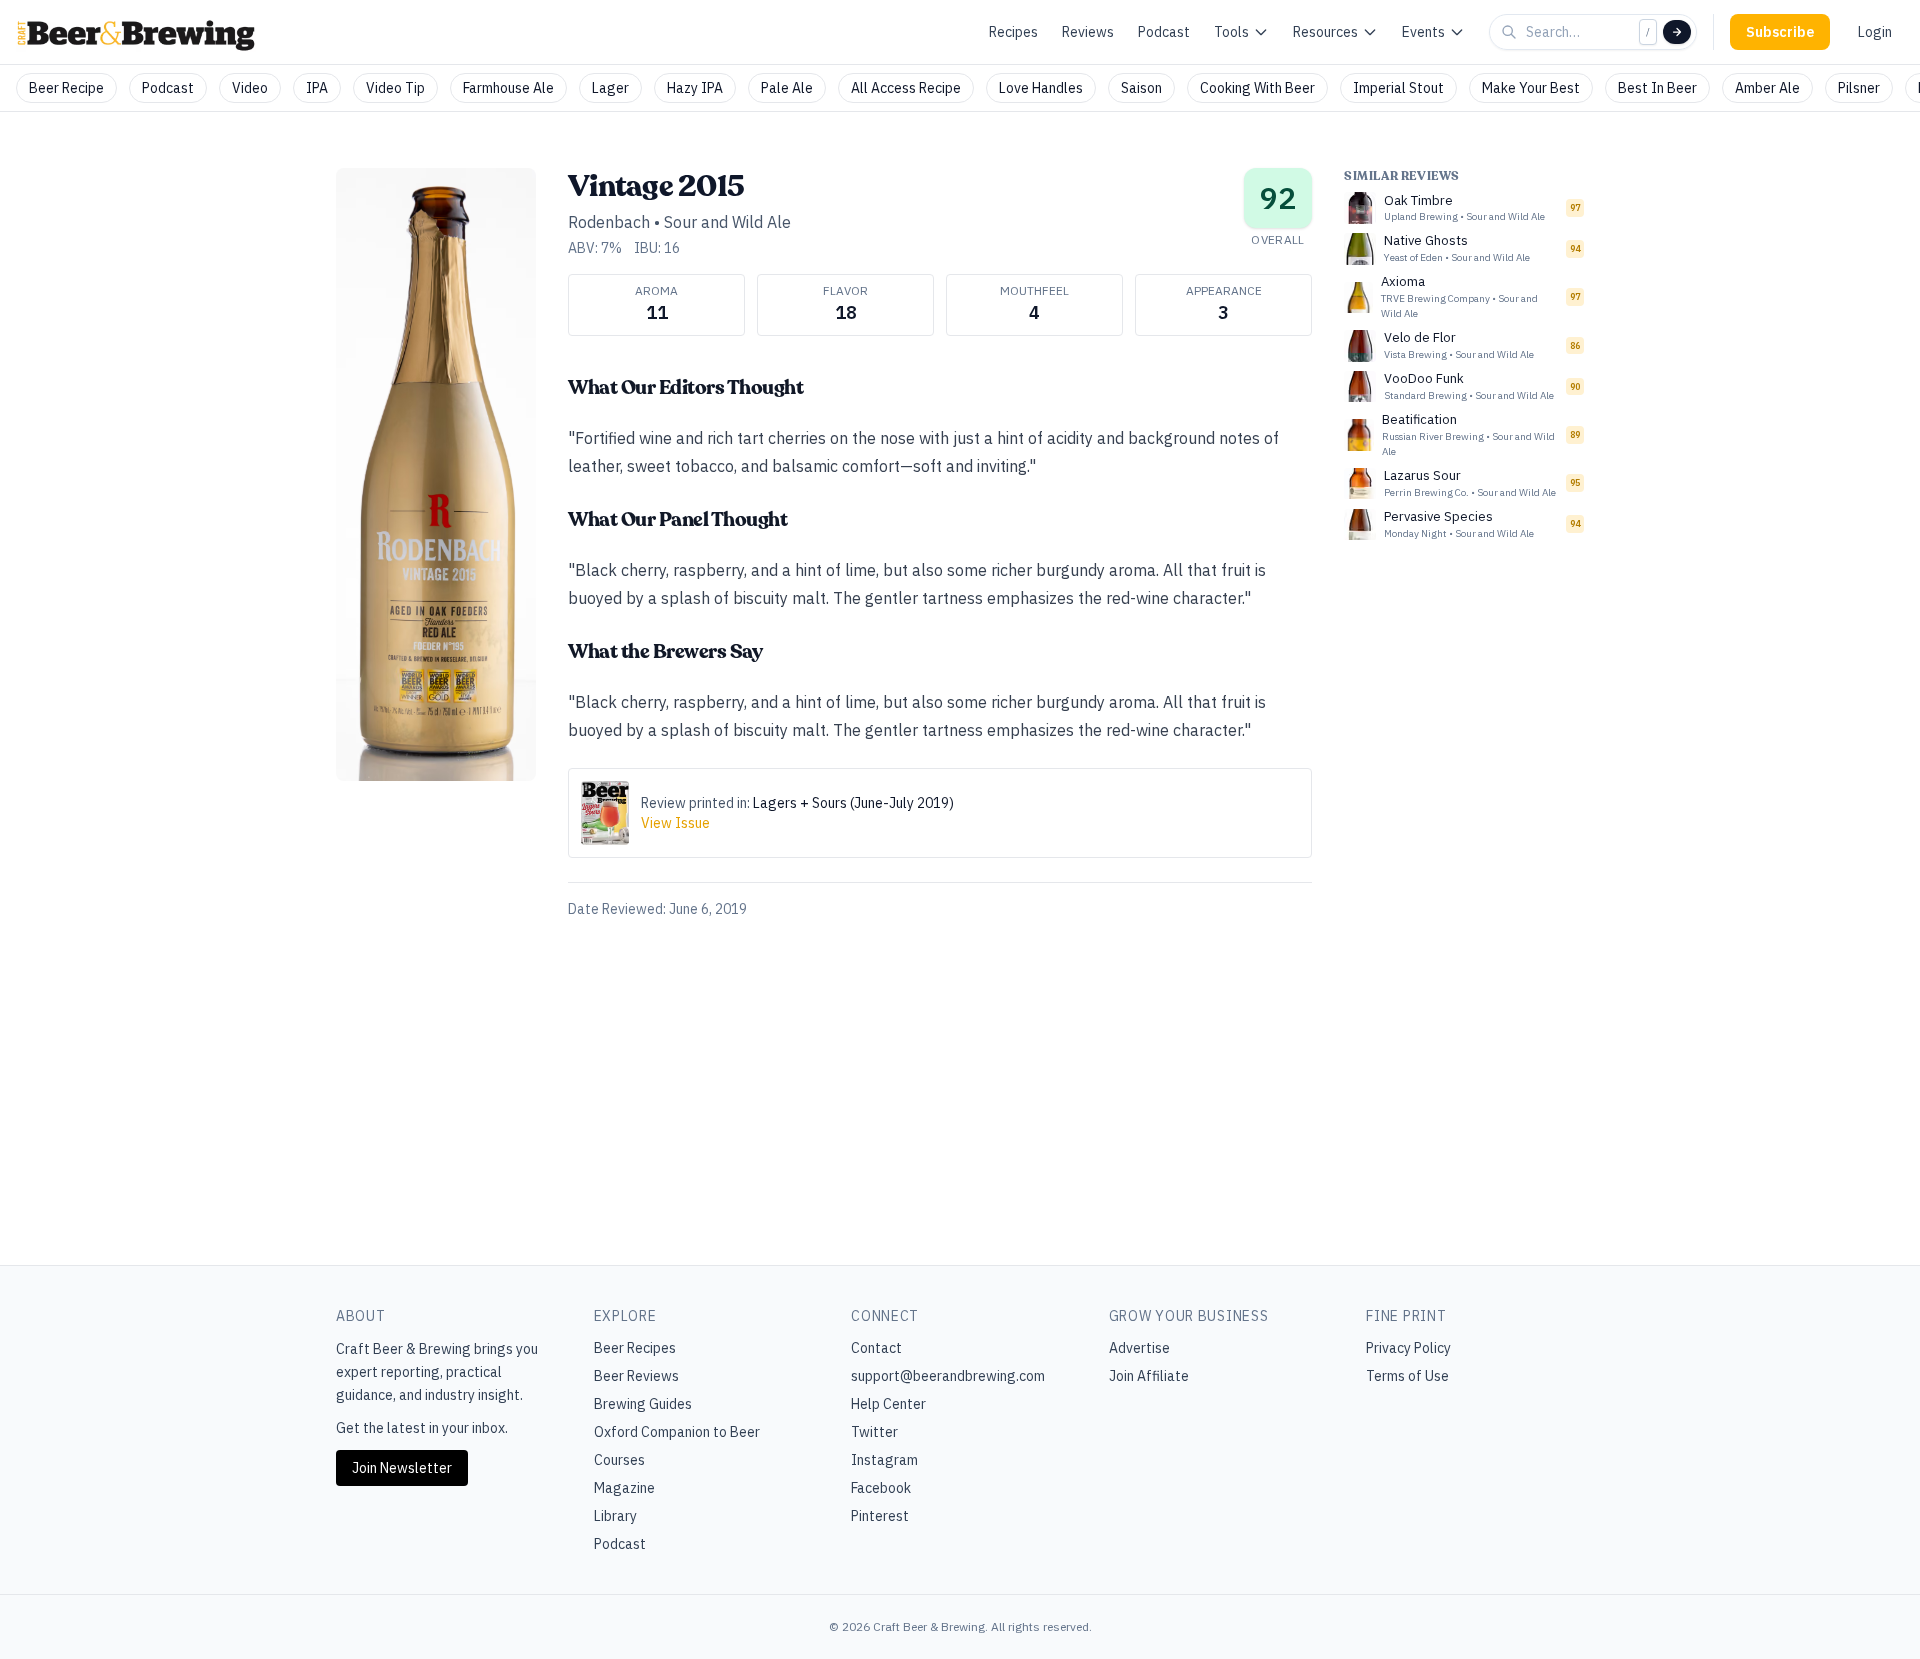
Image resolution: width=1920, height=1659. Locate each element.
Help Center (888, 1404)
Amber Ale (1767, 88)
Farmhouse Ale (508, 88)
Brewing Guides (643, 1404)
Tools (1231, 32)
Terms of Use (1407, 1376)
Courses (619, 1460)
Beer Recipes (635, 1348)
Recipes (1013, 32)
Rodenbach (611, 222)
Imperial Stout (1398, 88)
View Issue (675, 823)
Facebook (881, 1488)
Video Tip (395, 88)
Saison (1141, 88)
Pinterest (880, 1516)
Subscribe (1780, 32)
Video (250, 88)
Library (615, 1516)
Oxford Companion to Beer (677, 1432)
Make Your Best (1531, 88)
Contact (876, 1348)
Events (1423, 32)
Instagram (884, 1460)
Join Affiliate (1149, 1376)
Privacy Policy (1408, 1348)
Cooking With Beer (1257, 88)
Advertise (1139, 1348)
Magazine (624, 1488)
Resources (1325, 32)
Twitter (874, 1432)
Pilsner (1859, 88)
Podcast (1164, 32)
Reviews (1088, 32)
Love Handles (1041, 88)
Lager (610, 88)
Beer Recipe (66, 88)
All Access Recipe (906, 88)
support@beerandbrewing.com (948, 1376)
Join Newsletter (402, 1468)
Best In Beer (1657, 88)
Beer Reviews (636, 1376)
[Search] (1677, 32)
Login (1875, 32)
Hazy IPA (695, 88)
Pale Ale (787, 88)
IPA (317, 88)
